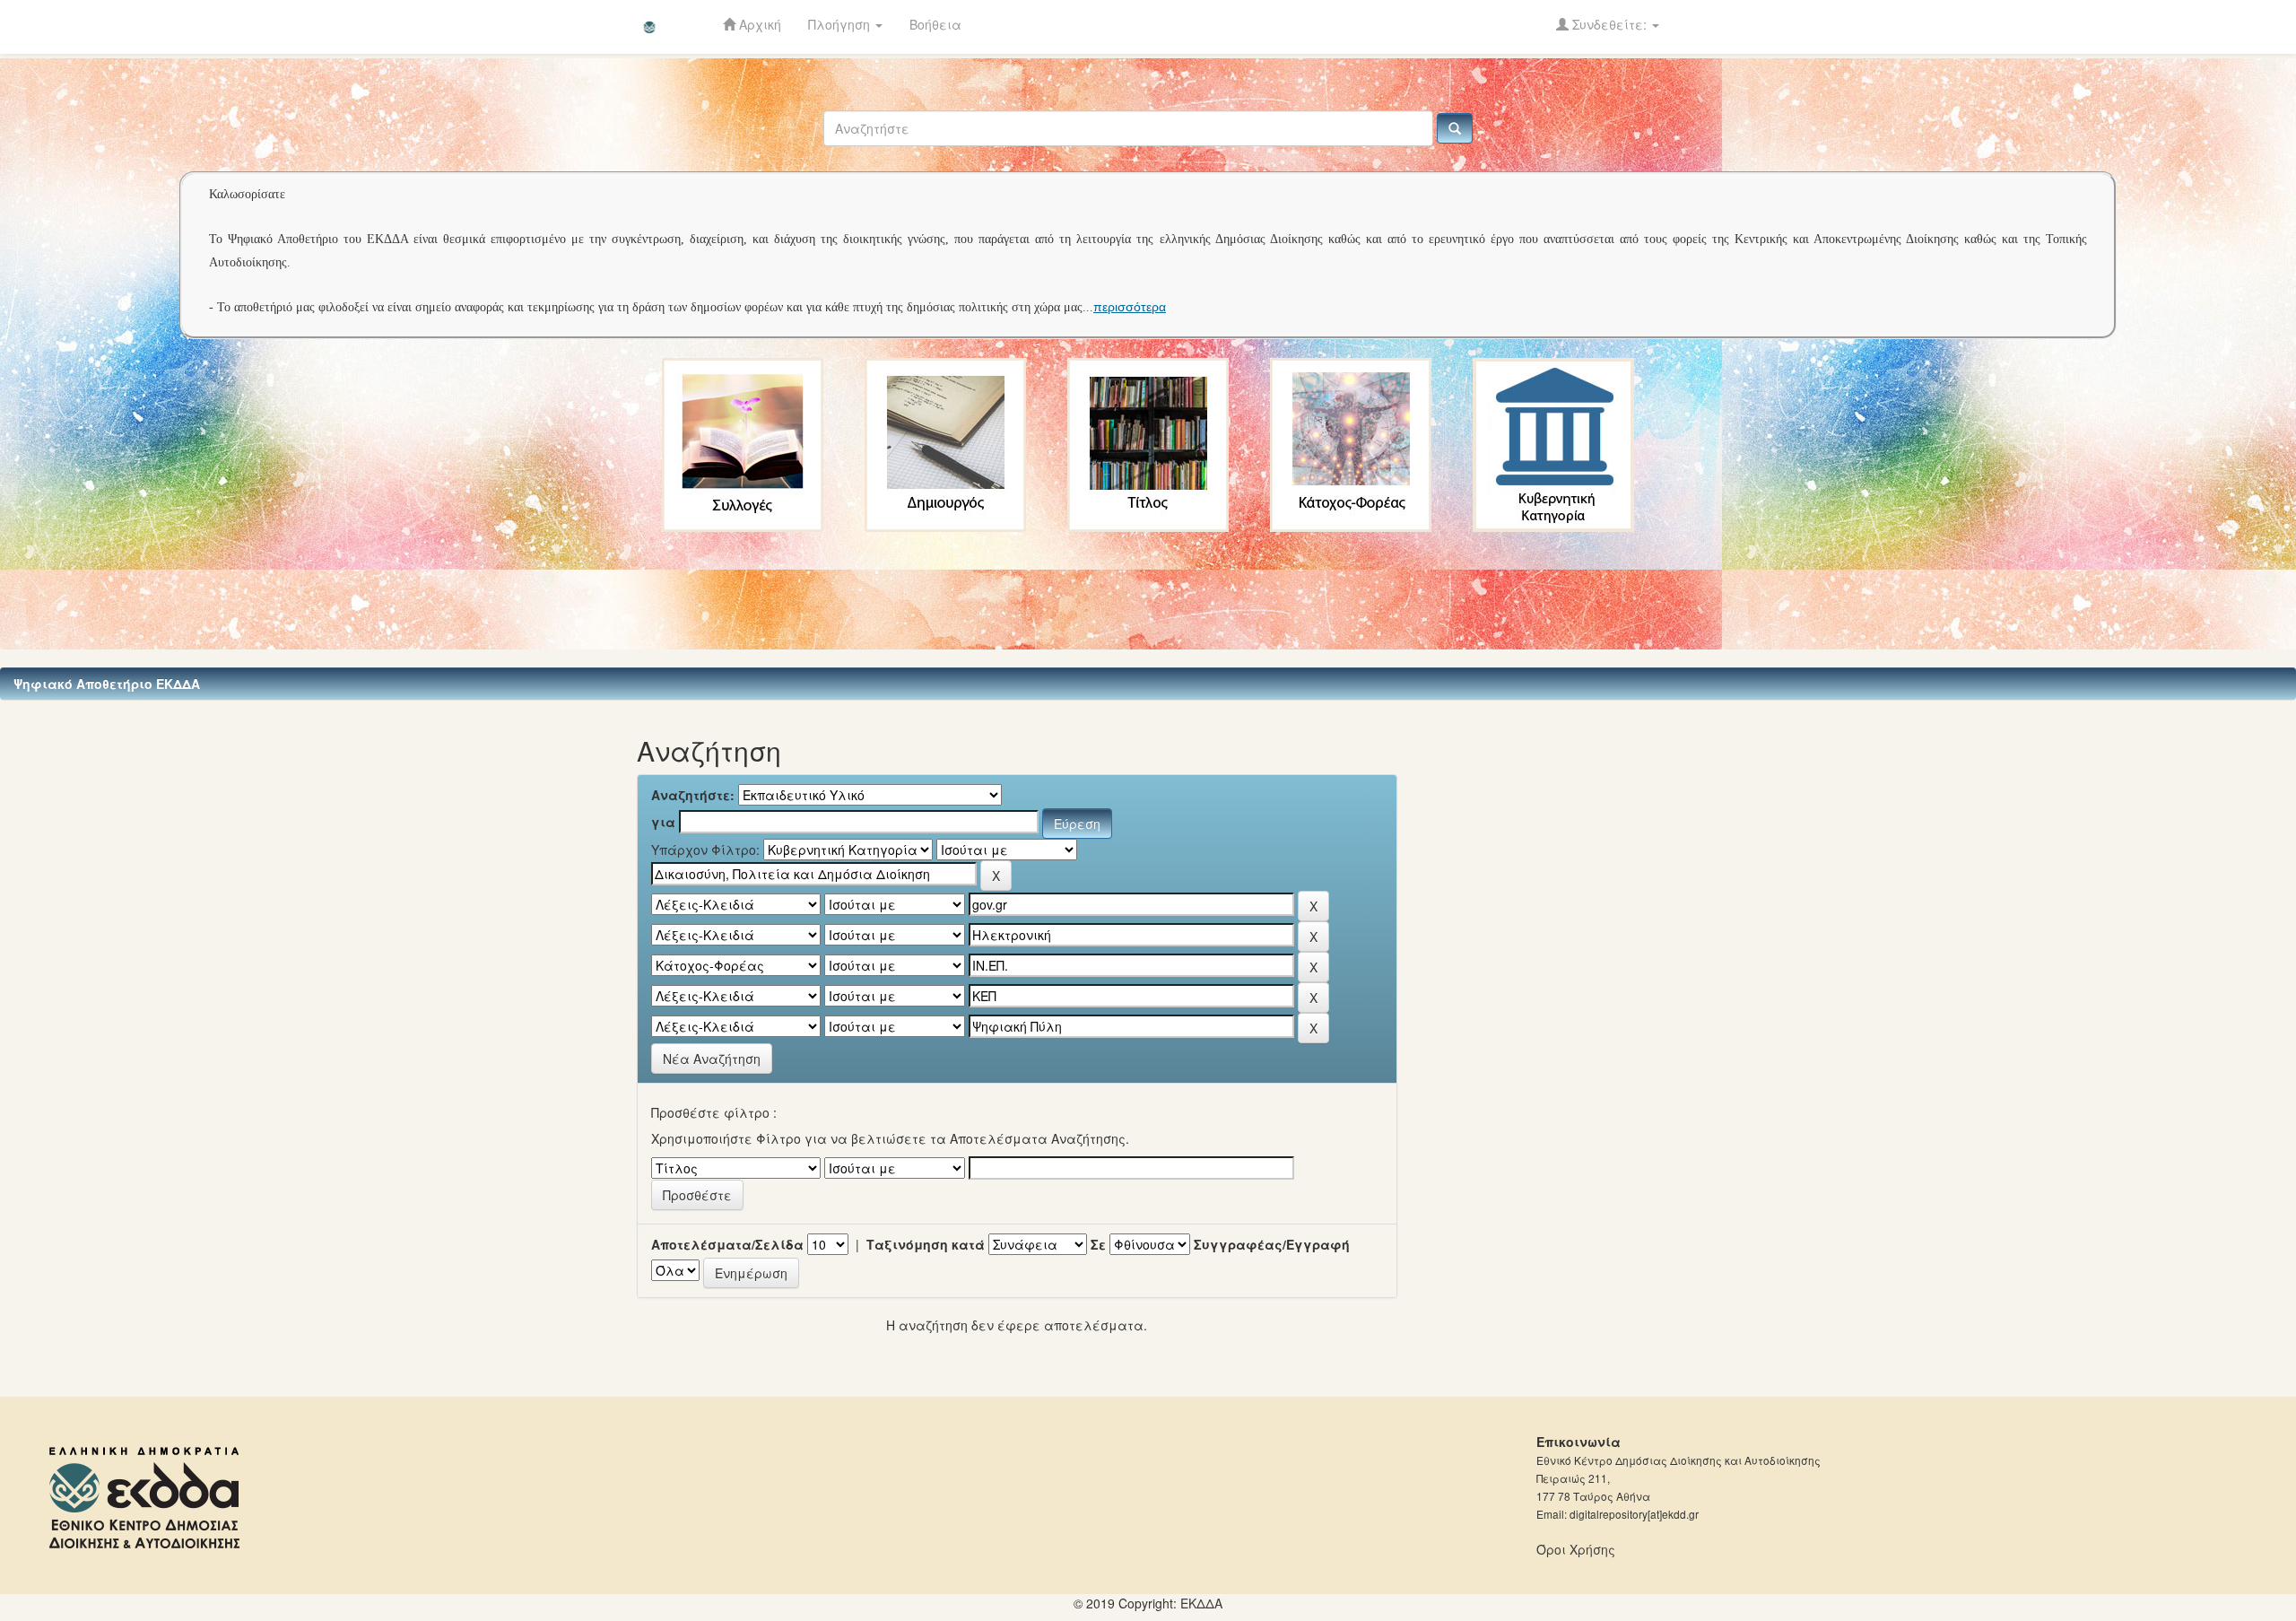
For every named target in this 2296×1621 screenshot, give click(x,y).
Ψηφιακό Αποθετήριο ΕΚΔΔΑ (107, 684)
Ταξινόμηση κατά (926, 1244)
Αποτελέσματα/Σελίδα (727, 1244)
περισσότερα (1130, 307)
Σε (1098, 1244)
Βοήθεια (935, 24)
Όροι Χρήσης (1576, 1549)
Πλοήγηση (841, 24)
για (663, 822)
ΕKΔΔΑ (1201, 1603)
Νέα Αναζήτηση (712, 1059)
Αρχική (758, 24)
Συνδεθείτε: (1609, 24)
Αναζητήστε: (693, 795)
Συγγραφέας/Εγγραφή (1272, 1244)
